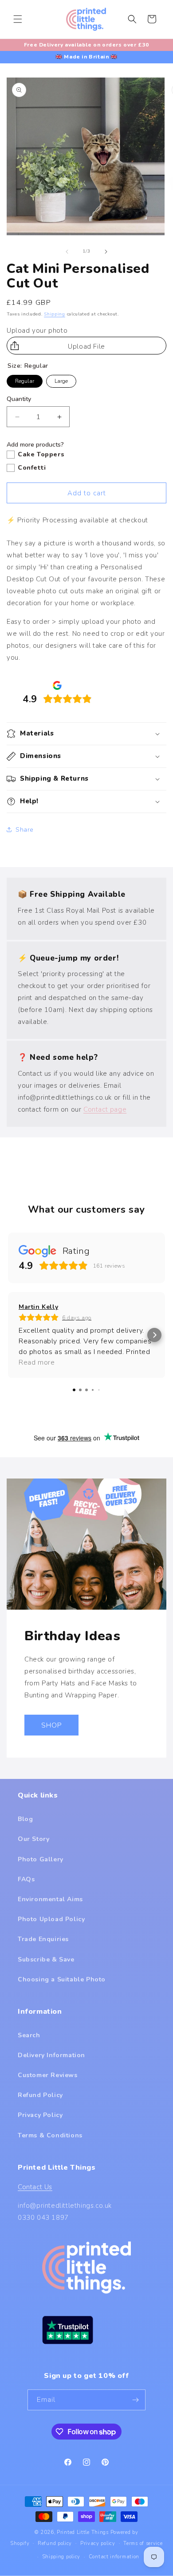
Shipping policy (61, 2557)
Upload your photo (37, 331)
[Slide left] (67, 252)
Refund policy (55, 2543)
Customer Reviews (48, 2075)
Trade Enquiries (43, 1939)
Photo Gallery (41, 1859)
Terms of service (143, 2543)
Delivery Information (51, 2055)
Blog (25, 1819)
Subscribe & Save (46, 1959)
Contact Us (35, 2187)
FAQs (26, 1879)
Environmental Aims (50, 1899)
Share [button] (25, 830)
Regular (25, 380)
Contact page (105, 1109)
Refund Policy (40, 2095)
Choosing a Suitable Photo (62, 1979)
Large (61, 380)
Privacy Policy (40, 2115)
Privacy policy (98, 2543)
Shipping (55, 314)
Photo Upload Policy (51, 1919)
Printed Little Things (83, 2532)
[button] (18, 19)
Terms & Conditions (50, 2135)
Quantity (19, 399)
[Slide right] (106, 252)
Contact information (114, 2557)
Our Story (33, 1839)
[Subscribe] (135, 2400)
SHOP (51, 1725)
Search (29, 2035)
